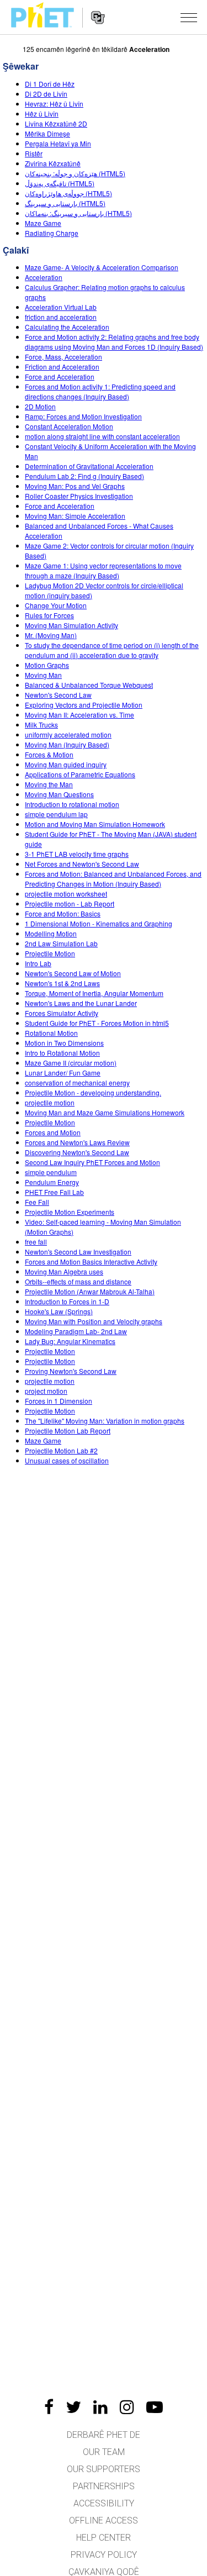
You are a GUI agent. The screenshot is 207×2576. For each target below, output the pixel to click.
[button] (189, 17)
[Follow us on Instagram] (127, 2407)
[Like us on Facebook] (49, 2407)
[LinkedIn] (100, 2407)
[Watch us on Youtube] (155, 2407)
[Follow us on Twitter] (73, 2407)
